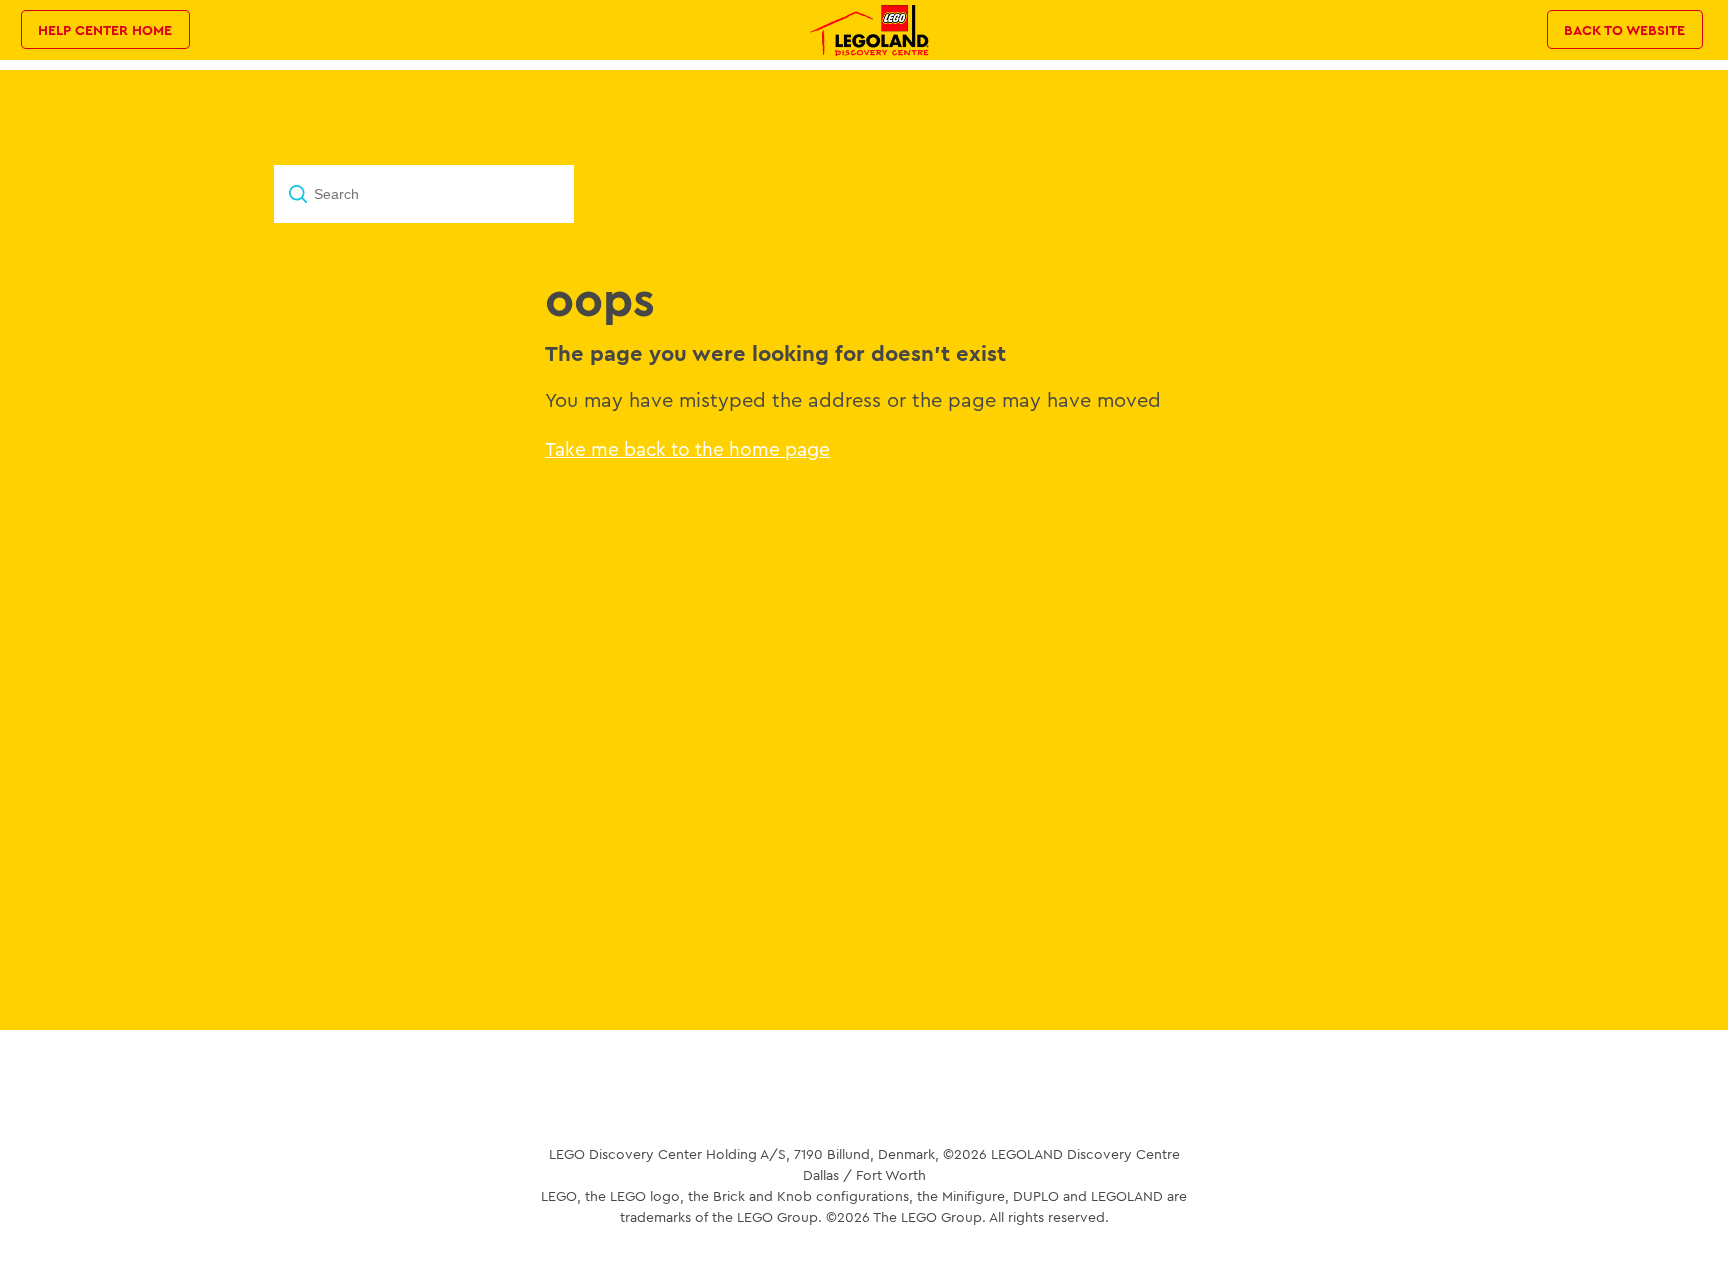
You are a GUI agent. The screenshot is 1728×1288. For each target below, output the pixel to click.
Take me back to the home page (687, 449)
